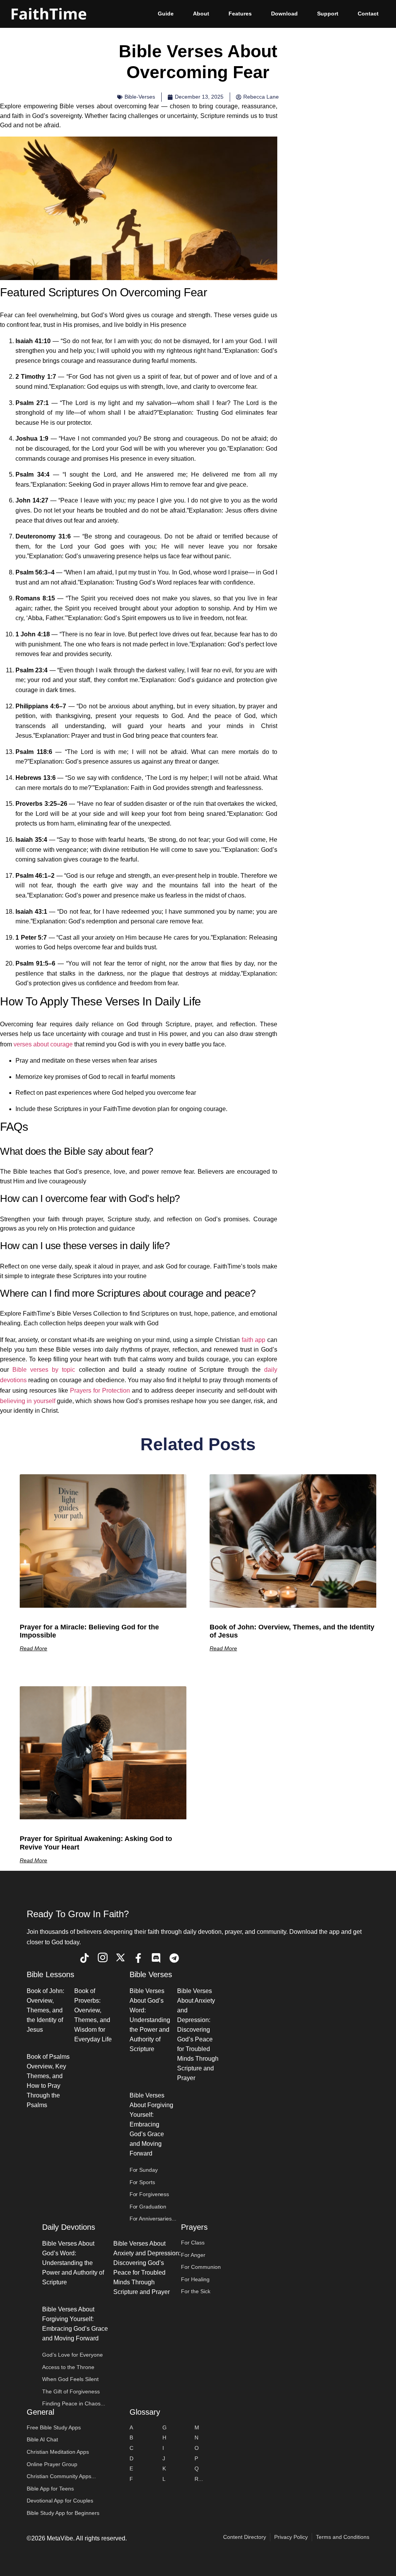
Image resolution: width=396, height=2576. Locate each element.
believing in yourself (28, 1401)
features (240, 14)
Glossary (145, 2412)
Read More (33, 1648)
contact (368, 14)
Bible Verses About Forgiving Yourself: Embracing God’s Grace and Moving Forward (151, 2124)
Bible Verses (151, 1974)
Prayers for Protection (100, 1391)
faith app (254, 1340)
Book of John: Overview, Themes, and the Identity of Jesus (45, 2010)
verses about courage (43, 1044)
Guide (166, 14)
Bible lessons (50, 1974)
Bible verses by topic (44, 1370)
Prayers (194, 2227)
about (201, 14)
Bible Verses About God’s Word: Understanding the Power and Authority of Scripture (150, 2020)
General (40, 2412)
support (328, 14)
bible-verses (140, 97)
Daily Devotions (69, 2227)
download (284, 14)
